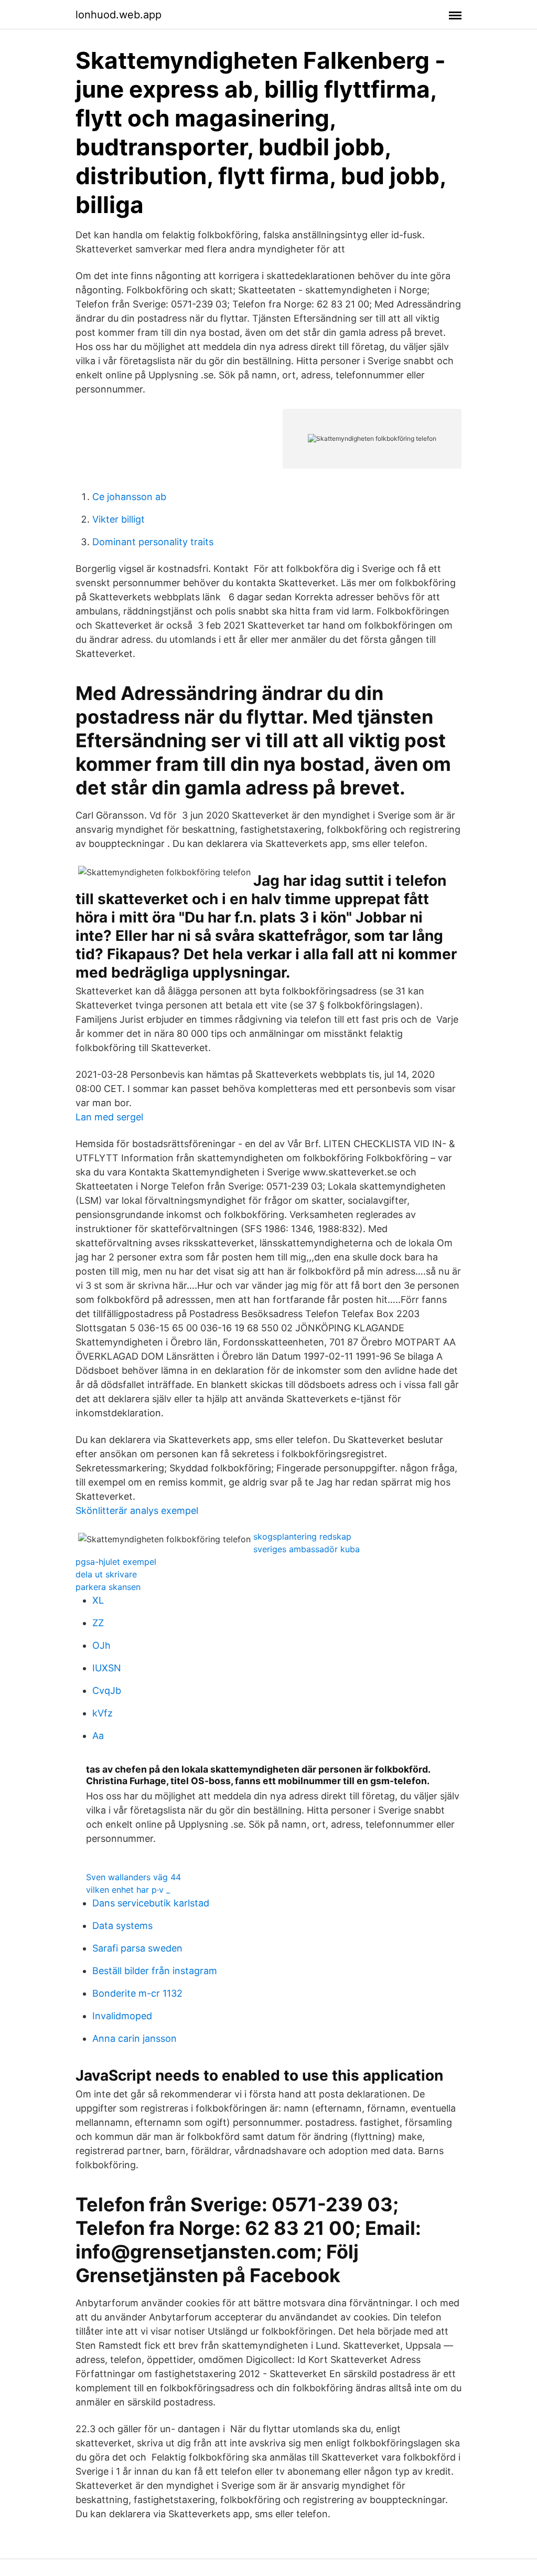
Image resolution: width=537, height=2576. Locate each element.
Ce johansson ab (129, 497)
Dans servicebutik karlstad (151, 1903)
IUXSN (107, 1668)
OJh (101, 1645)
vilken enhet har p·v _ (128, 1890)
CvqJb (107, 1690)
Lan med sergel (109, 1117)
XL (98, 1600)
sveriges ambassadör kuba (307, 1549)
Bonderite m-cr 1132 (137, 1993)
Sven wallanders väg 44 (133, 1877)
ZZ (98, 1623)
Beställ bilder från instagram (155, 1971)
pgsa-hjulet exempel (116, 1562)
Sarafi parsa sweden (137, 1948)
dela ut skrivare (106, 1574)
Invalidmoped (122, 2016)
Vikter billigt (119, 519)
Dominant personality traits (153, 542)
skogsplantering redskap (302, 1536)
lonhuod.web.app (119, 15)
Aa (98, 1736)
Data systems (122, 1926)
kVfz (103, 1713)
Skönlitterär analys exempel (137, 1510)
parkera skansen (108, 1587)
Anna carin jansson (135, 2038)
